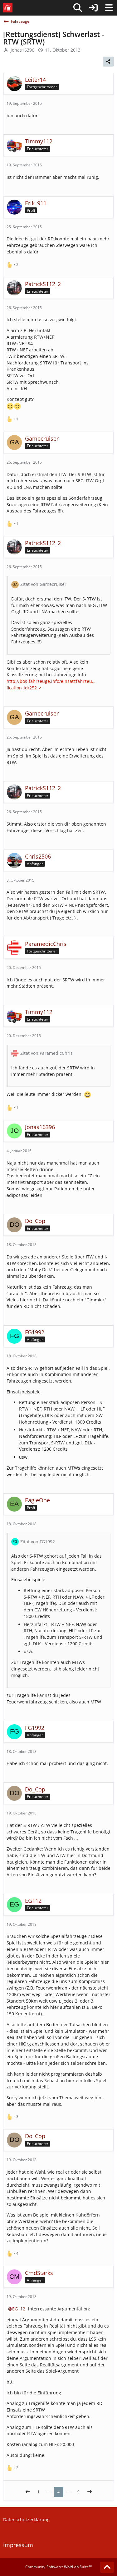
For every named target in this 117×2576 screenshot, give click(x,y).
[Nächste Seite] (90, 2492)
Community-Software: (58, 2567)
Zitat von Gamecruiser (43, 584)
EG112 (19, 2309)
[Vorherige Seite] (28, 2492)
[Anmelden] (93, 8)
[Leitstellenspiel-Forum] (8, 8)
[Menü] (109, 8)
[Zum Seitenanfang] (107, 2567)
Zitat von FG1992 (38, 1542)
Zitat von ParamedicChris (46, 1053)
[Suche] (78, 8)
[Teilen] (108, 62)
